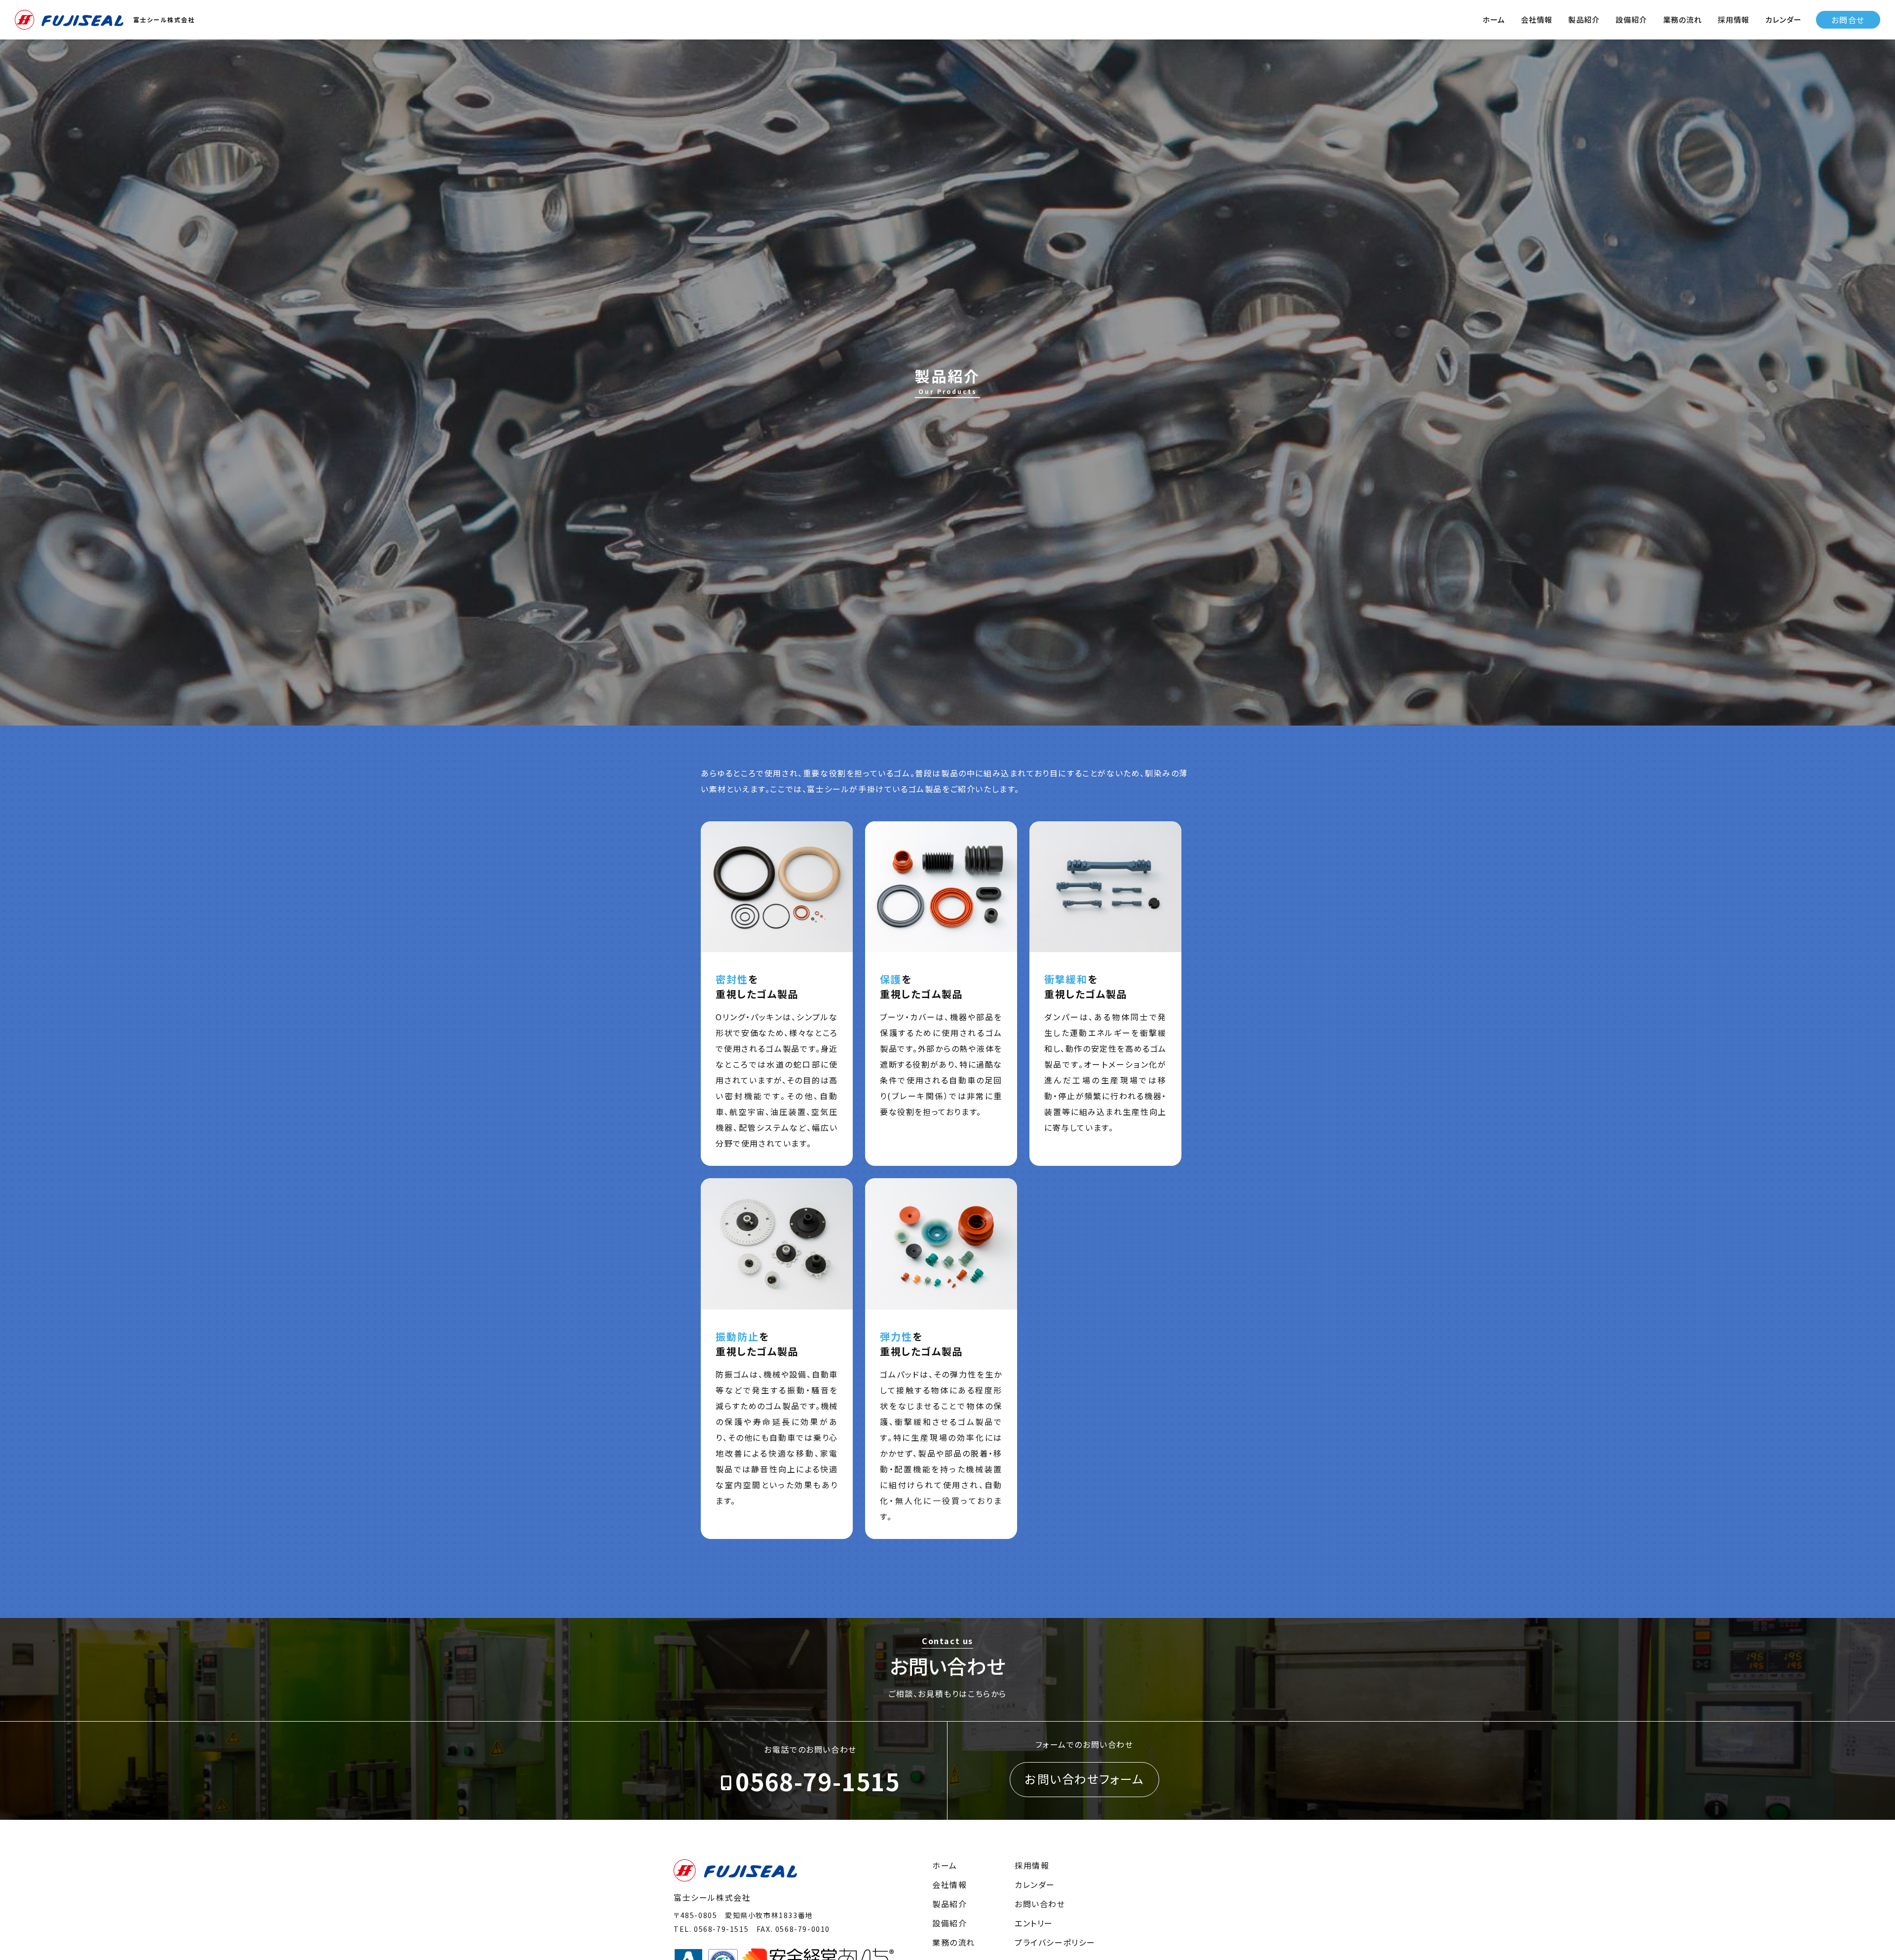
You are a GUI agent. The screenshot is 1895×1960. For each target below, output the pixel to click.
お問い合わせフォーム (1084, 1779)
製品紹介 (1584, 19)
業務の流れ (1683, 19)
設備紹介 (1631, 19)
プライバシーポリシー (1055, 1942)
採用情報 (1734, 19)
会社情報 (1537, 19)
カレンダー (1783, 19)
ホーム (1494, 19)
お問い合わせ (1040, 1904)
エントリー (1034, 1923)
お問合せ (1848, 20)
